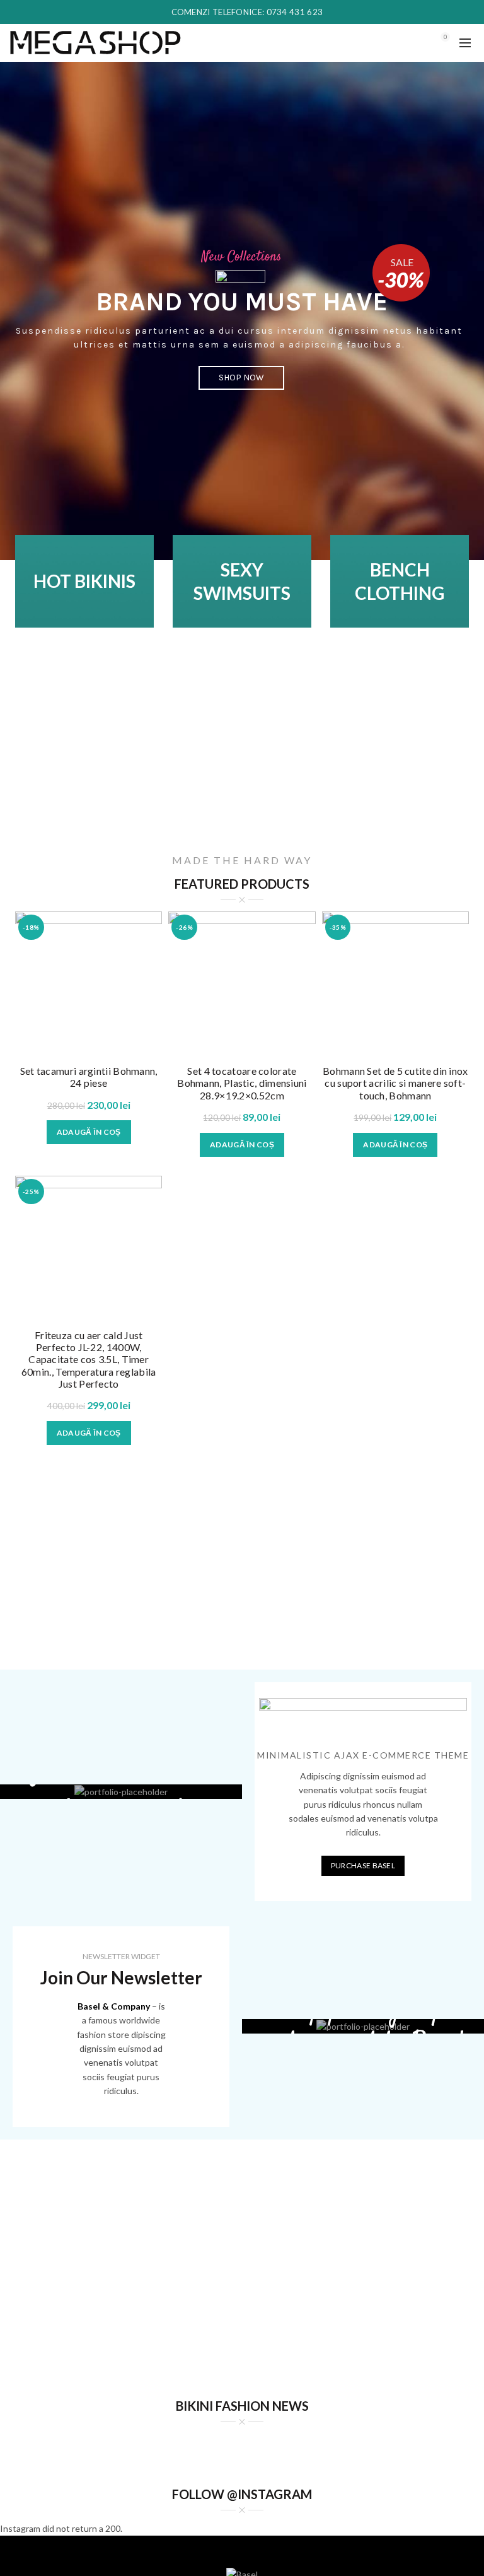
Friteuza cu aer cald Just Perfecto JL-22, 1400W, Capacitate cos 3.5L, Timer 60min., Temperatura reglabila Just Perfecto (89, 1359)
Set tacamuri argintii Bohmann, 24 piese (89, 1077)
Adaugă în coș (89, 1132)
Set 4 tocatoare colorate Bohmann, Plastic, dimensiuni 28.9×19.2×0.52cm (242, 1083)
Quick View (151, 922)
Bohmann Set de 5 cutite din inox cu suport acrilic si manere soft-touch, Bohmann (395, 1083)
